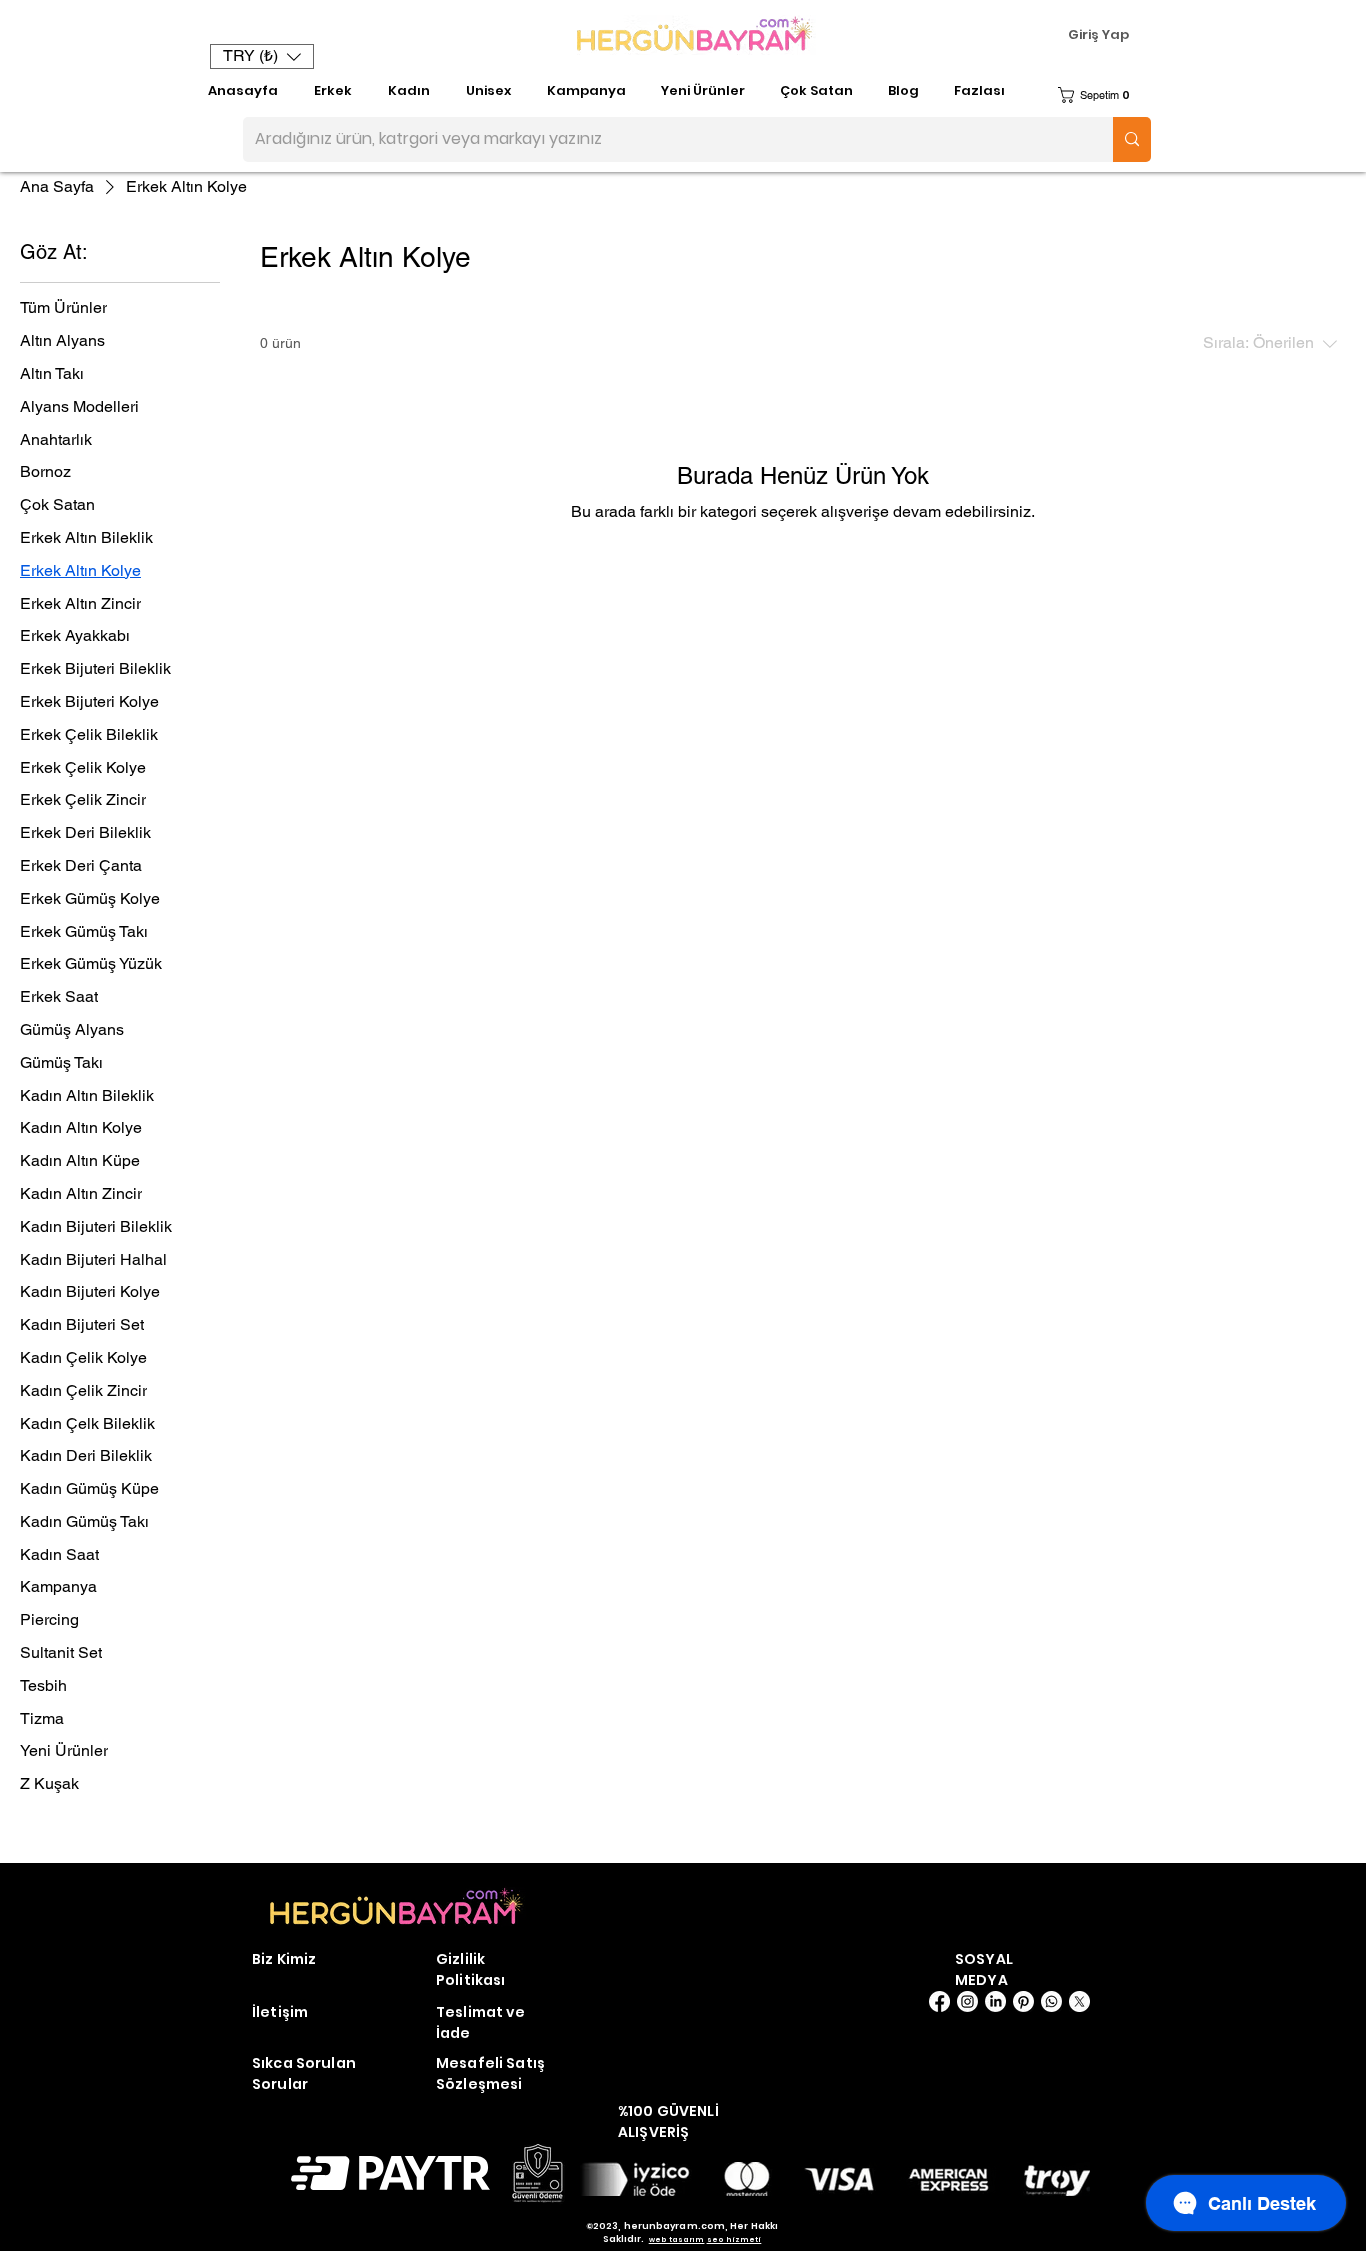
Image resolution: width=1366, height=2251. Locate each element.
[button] (262, 56)
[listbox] (262, 56)
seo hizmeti (734, 2239)
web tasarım (677, 2239)
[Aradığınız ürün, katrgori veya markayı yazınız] (1132, 139)
